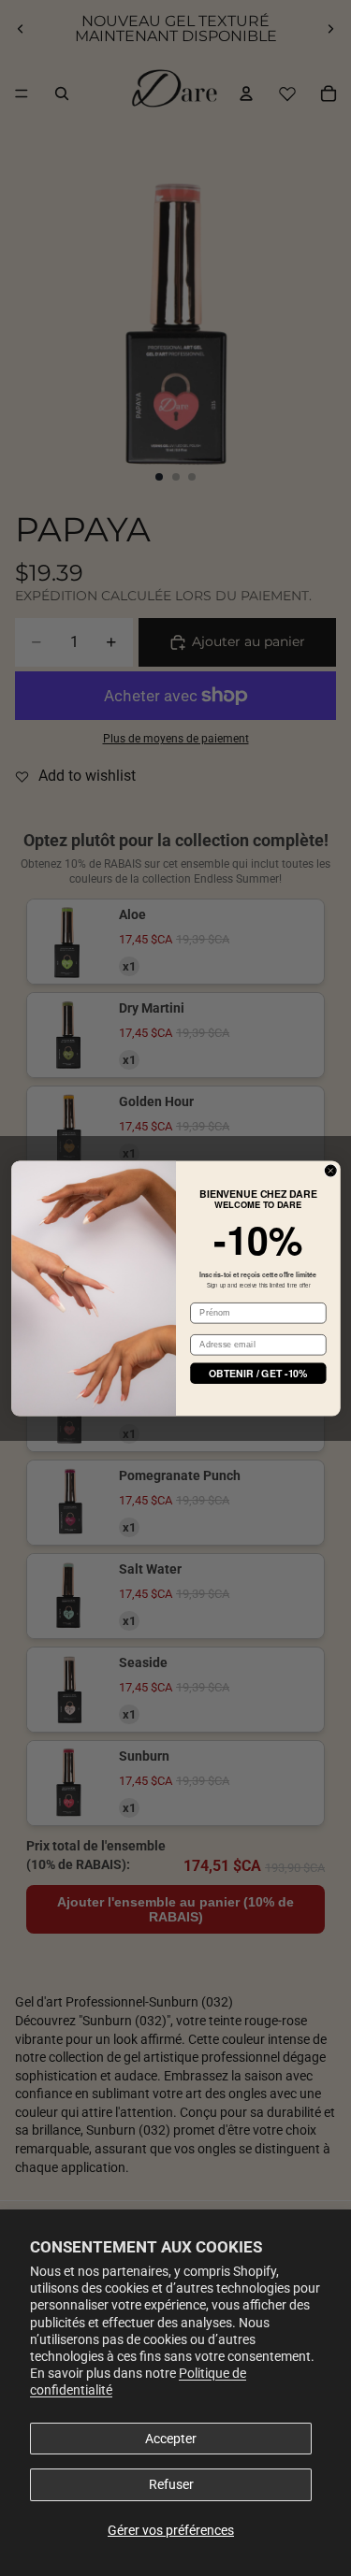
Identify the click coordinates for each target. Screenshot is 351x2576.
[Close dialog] (330, 1171)
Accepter (171, 2439)
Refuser (171, 2484)
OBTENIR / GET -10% (258, 1373)
